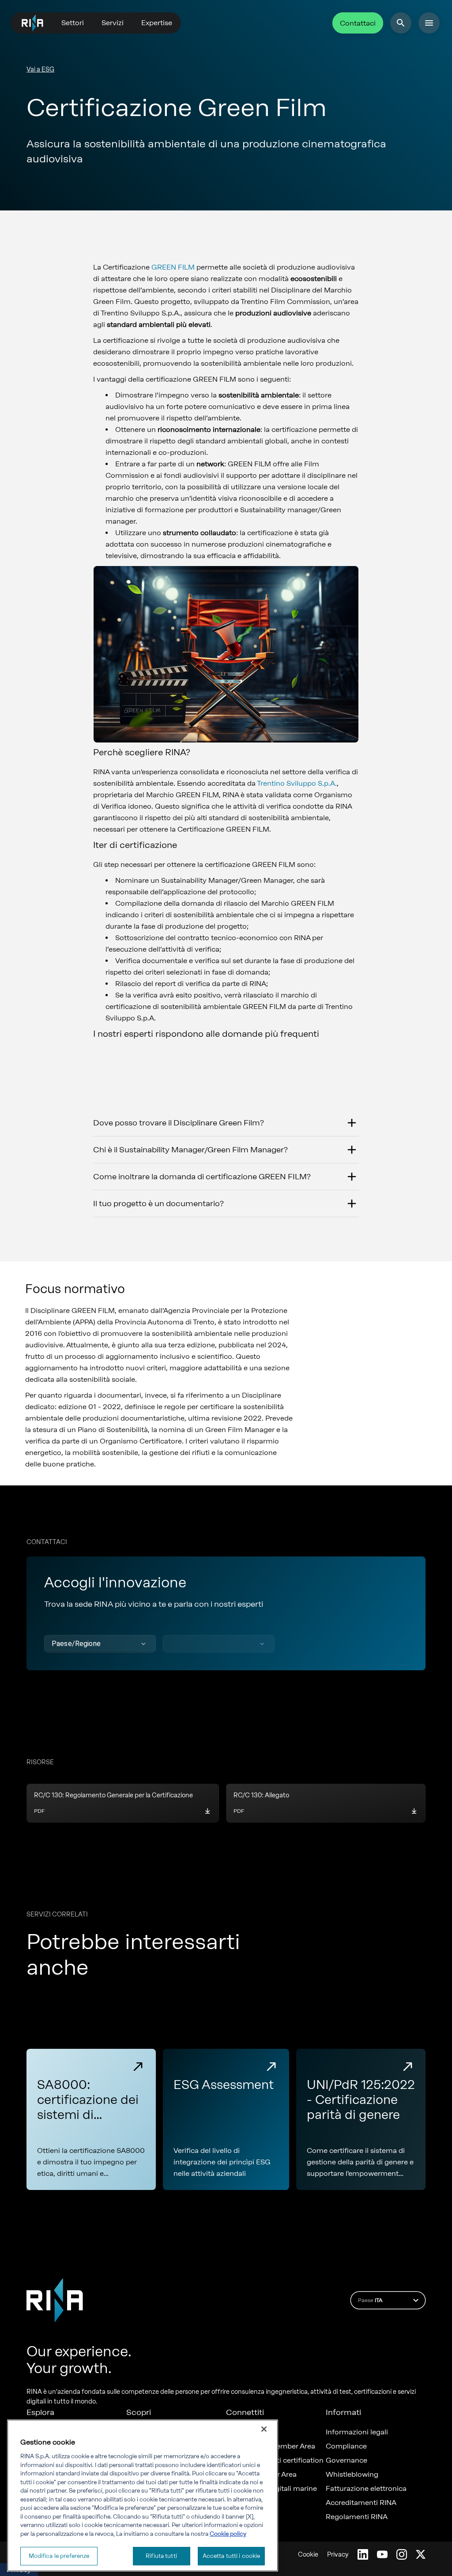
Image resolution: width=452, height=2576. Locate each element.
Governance (347, 2460)
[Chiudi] (264, 2429)
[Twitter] (421, 2554)
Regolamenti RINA (357, 2517)
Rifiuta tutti (161, 2556)
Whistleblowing (352, 2475)
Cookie (308, 2555)
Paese (370, 2300)
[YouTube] (382, 2554)
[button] (100, 1644)
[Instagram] (402, 2554)
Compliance (346, 2446)
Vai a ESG (40, 69)
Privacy (338, 2555)
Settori (73, 23)
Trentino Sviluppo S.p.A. (297, 783)
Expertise (157, 23)
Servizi (113, 23)
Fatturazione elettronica (366, 2489)
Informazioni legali (357, 2432)
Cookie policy (228, 2534)
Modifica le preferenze (59, 2556)
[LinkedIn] (363, 2554)
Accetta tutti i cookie (232, 2556)
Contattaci (358, 23)
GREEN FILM (173, 267)
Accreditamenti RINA (361, 2503)
